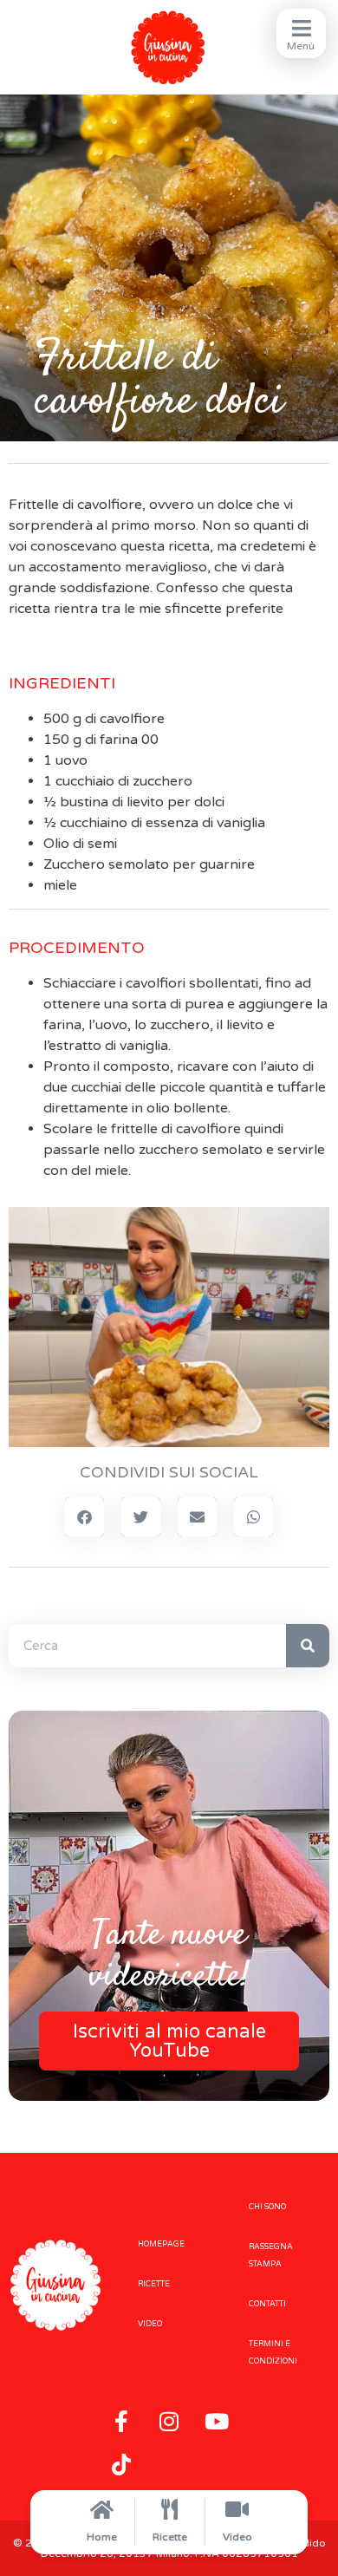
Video (237, 2537)
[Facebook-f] (121, 2421)
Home (102, 2537)
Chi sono (267, 2207)
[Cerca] (308, 1646)
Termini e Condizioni (273, 2353)
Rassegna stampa (271, 2256)
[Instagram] (169, 2421)
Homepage (161, 2244)
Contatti (267, 2304)
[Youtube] (217, 2421)
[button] (84, 1517)
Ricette (170, 2537)
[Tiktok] (121, 2464)
